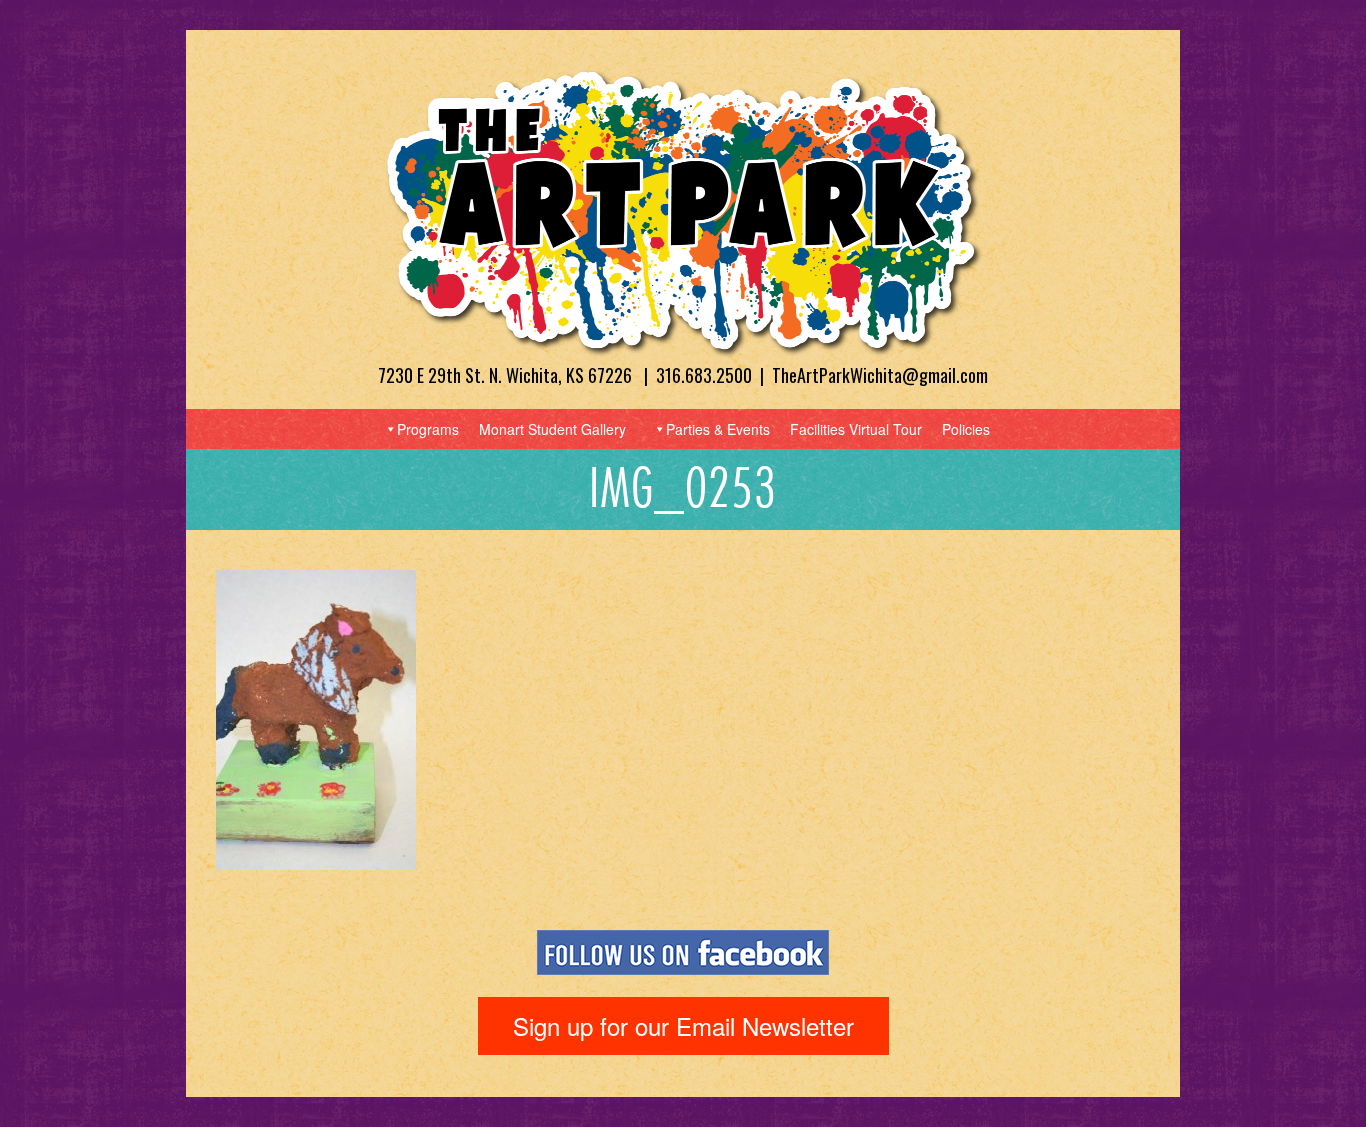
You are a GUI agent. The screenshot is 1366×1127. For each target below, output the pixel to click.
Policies (966, 429)
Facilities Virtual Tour (856, 429)
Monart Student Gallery (552, 429)
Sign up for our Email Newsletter (683, 1025)
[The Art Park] (683, 211)
